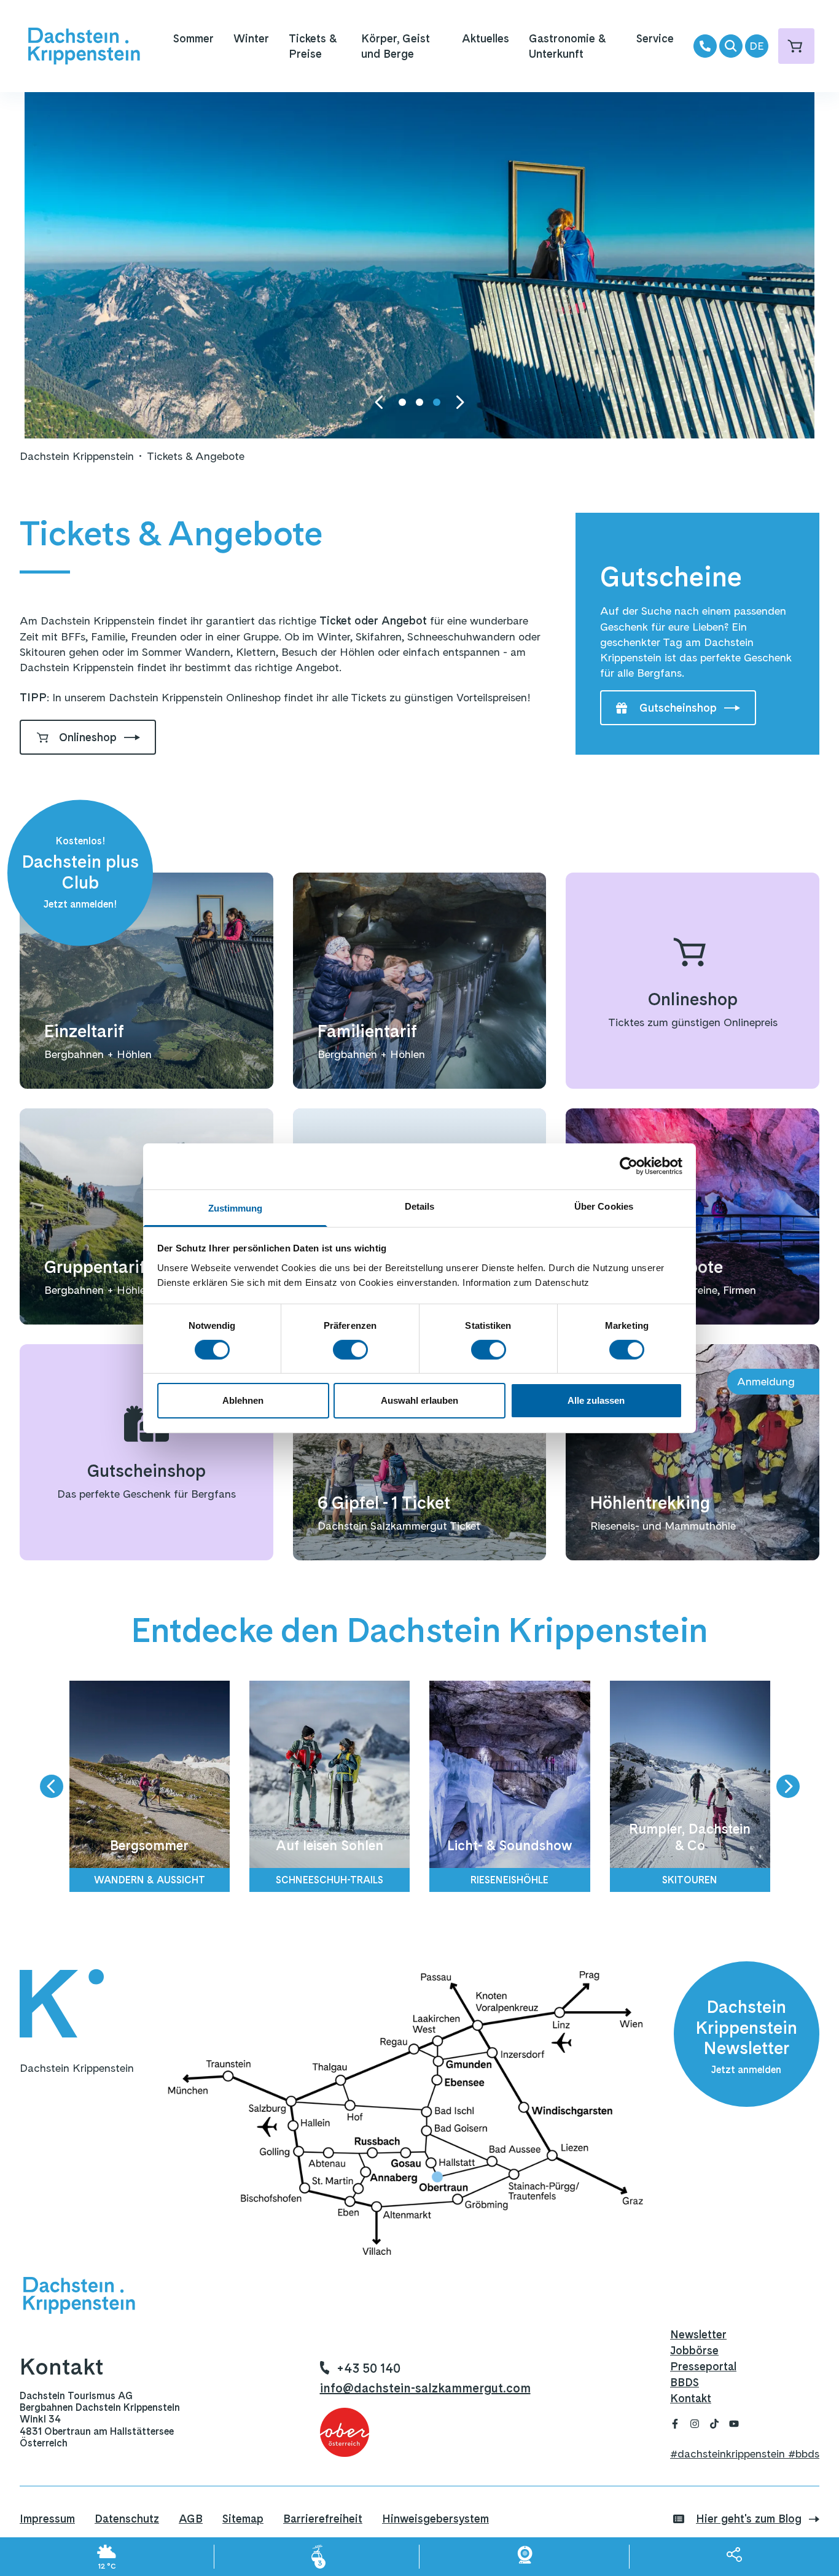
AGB (191, 2519)
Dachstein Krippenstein (77, 456)
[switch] (350, 1350)
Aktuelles (486, 38)
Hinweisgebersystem (435, 2519)
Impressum (47, 2519)
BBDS (685, 2382)
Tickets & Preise (313, 46)
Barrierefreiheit (323, 2519)
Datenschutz (127, 2519)
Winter (251, 38)
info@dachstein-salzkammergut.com (425, 2388)
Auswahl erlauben (419, 1400)
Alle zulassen (596, 1400)
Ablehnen (243, 1400)
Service (655, 38)
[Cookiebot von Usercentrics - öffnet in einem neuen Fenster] (629, 1166)
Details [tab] (420, 1206)
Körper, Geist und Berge (396, 46)
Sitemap (243, 2519)
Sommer (193, 38)
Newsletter (698, 2334)
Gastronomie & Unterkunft (567, 46)
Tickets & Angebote (196, 456)
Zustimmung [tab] (236, 1208)
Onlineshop (88, 737)
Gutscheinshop (678, 708)
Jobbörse (694, 2350)
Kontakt (691, 2398)
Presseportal (703, 2366)
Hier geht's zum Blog (749, 2519)
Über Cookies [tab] (604, 1206)
